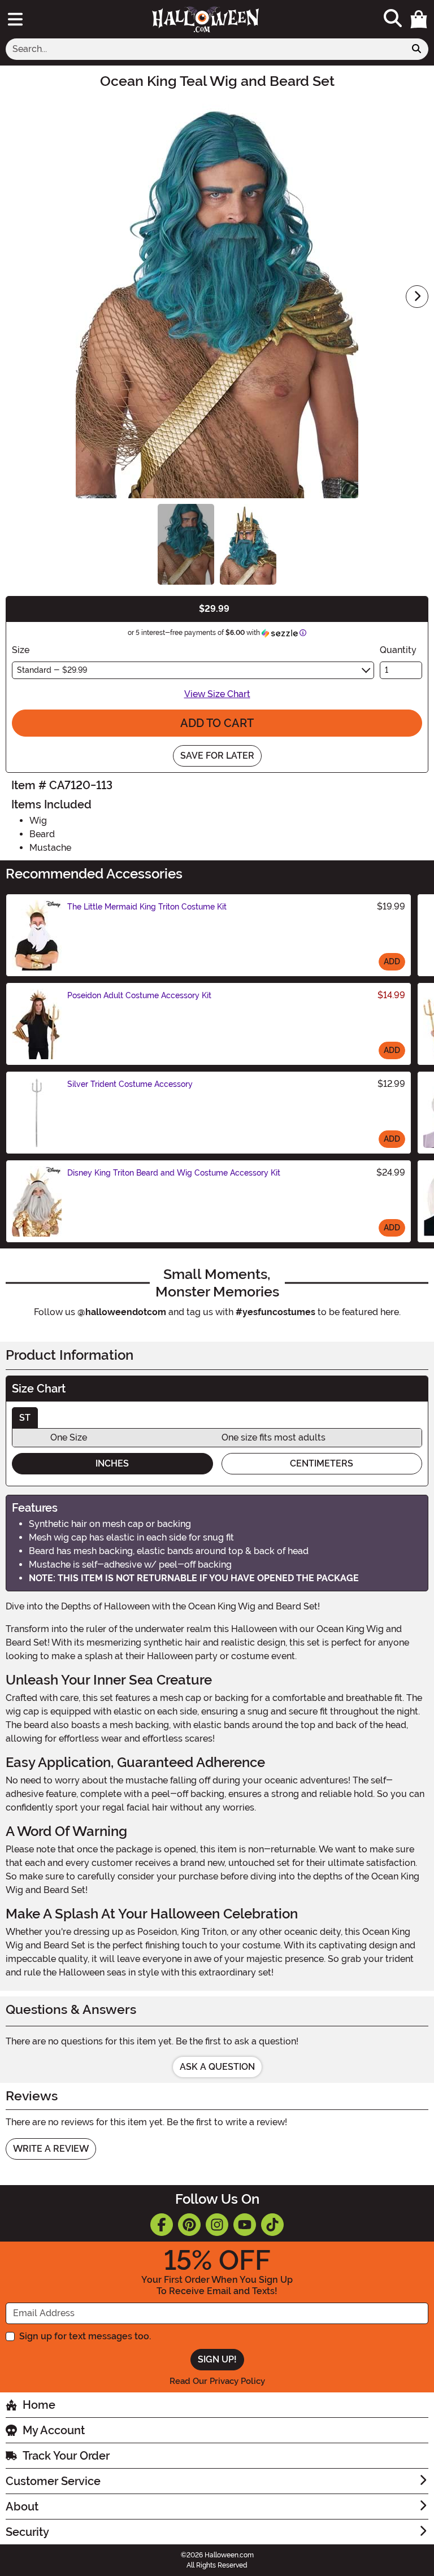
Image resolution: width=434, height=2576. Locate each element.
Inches (112, 1463)
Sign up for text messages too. (85, 2336)
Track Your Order (66, 2456)
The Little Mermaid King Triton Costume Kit (147, 907)
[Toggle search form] (393, 19)
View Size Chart (217, 694)
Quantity (398, 650)
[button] (419, 19)
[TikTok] (272, 2225)
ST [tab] (25, 1418)
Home (39, 2405)
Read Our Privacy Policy (217, 2381)
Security (27, 2532)
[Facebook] (162, 2225)
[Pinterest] (189, 2225)
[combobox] (205, 49)
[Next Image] (417, 297)
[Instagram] (217, 2225)
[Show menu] (15, 19)
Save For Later (217, 756)
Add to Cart (217, 723)
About (22, 2507)
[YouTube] (245, 2225)
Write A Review (51, 2149)
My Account (54, 2430)
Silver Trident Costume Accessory (130, 1084)
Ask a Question (217, 2067)
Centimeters (322, 1463)
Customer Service (53, 2481)
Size (21, 650)
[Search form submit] (416, 49)
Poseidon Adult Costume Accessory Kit (139, 995)
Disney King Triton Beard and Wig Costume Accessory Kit (174, 1173)
